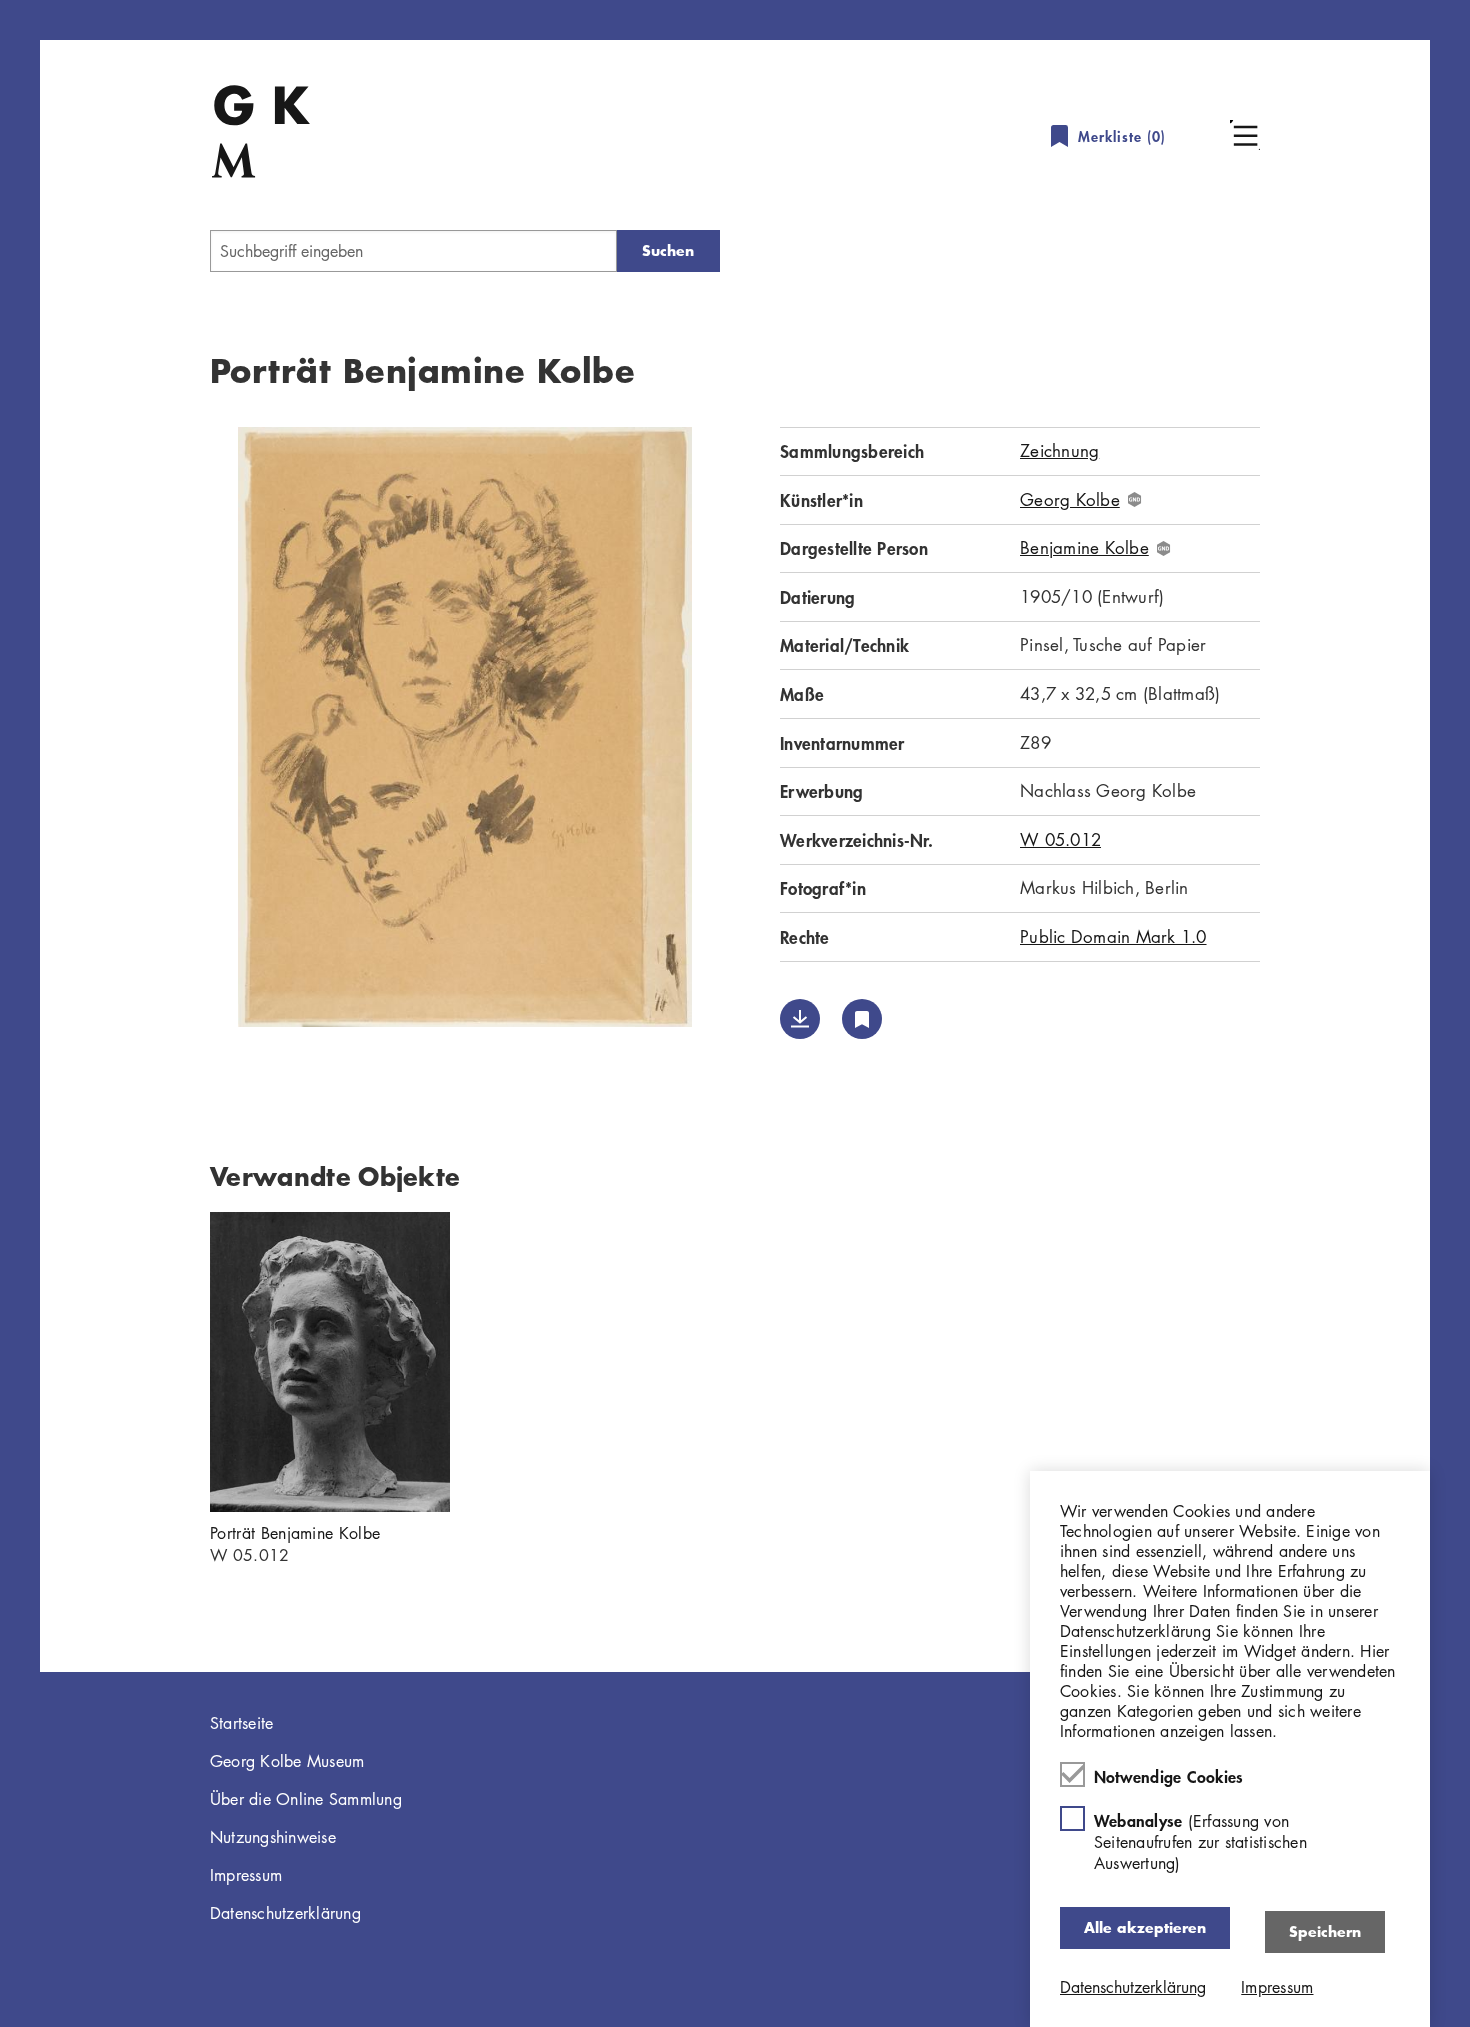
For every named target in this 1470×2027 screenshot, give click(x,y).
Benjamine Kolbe (1084, 548)
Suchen (668, 250)
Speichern (1325, 1931)
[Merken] (862, 1019)
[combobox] (413, 251)
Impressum (246, 1875)
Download (800, 1019)
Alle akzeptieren (1145, 1927)
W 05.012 (1060, 839)
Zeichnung (1059, 450)
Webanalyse (1200, 1841)
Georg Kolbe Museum (287, 1761)
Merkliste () (1122, 136)
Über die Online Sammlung (306, 1799)
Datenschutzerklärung (285, 1913)
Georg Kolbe (1070, 500)
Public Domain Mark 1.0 (1113, 936)
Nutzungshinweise (273, 1837)
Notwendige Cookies (1169, 1776)
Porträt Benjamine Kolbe (295, 1533)
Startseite (242, 1723)
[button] (1245, 135)
